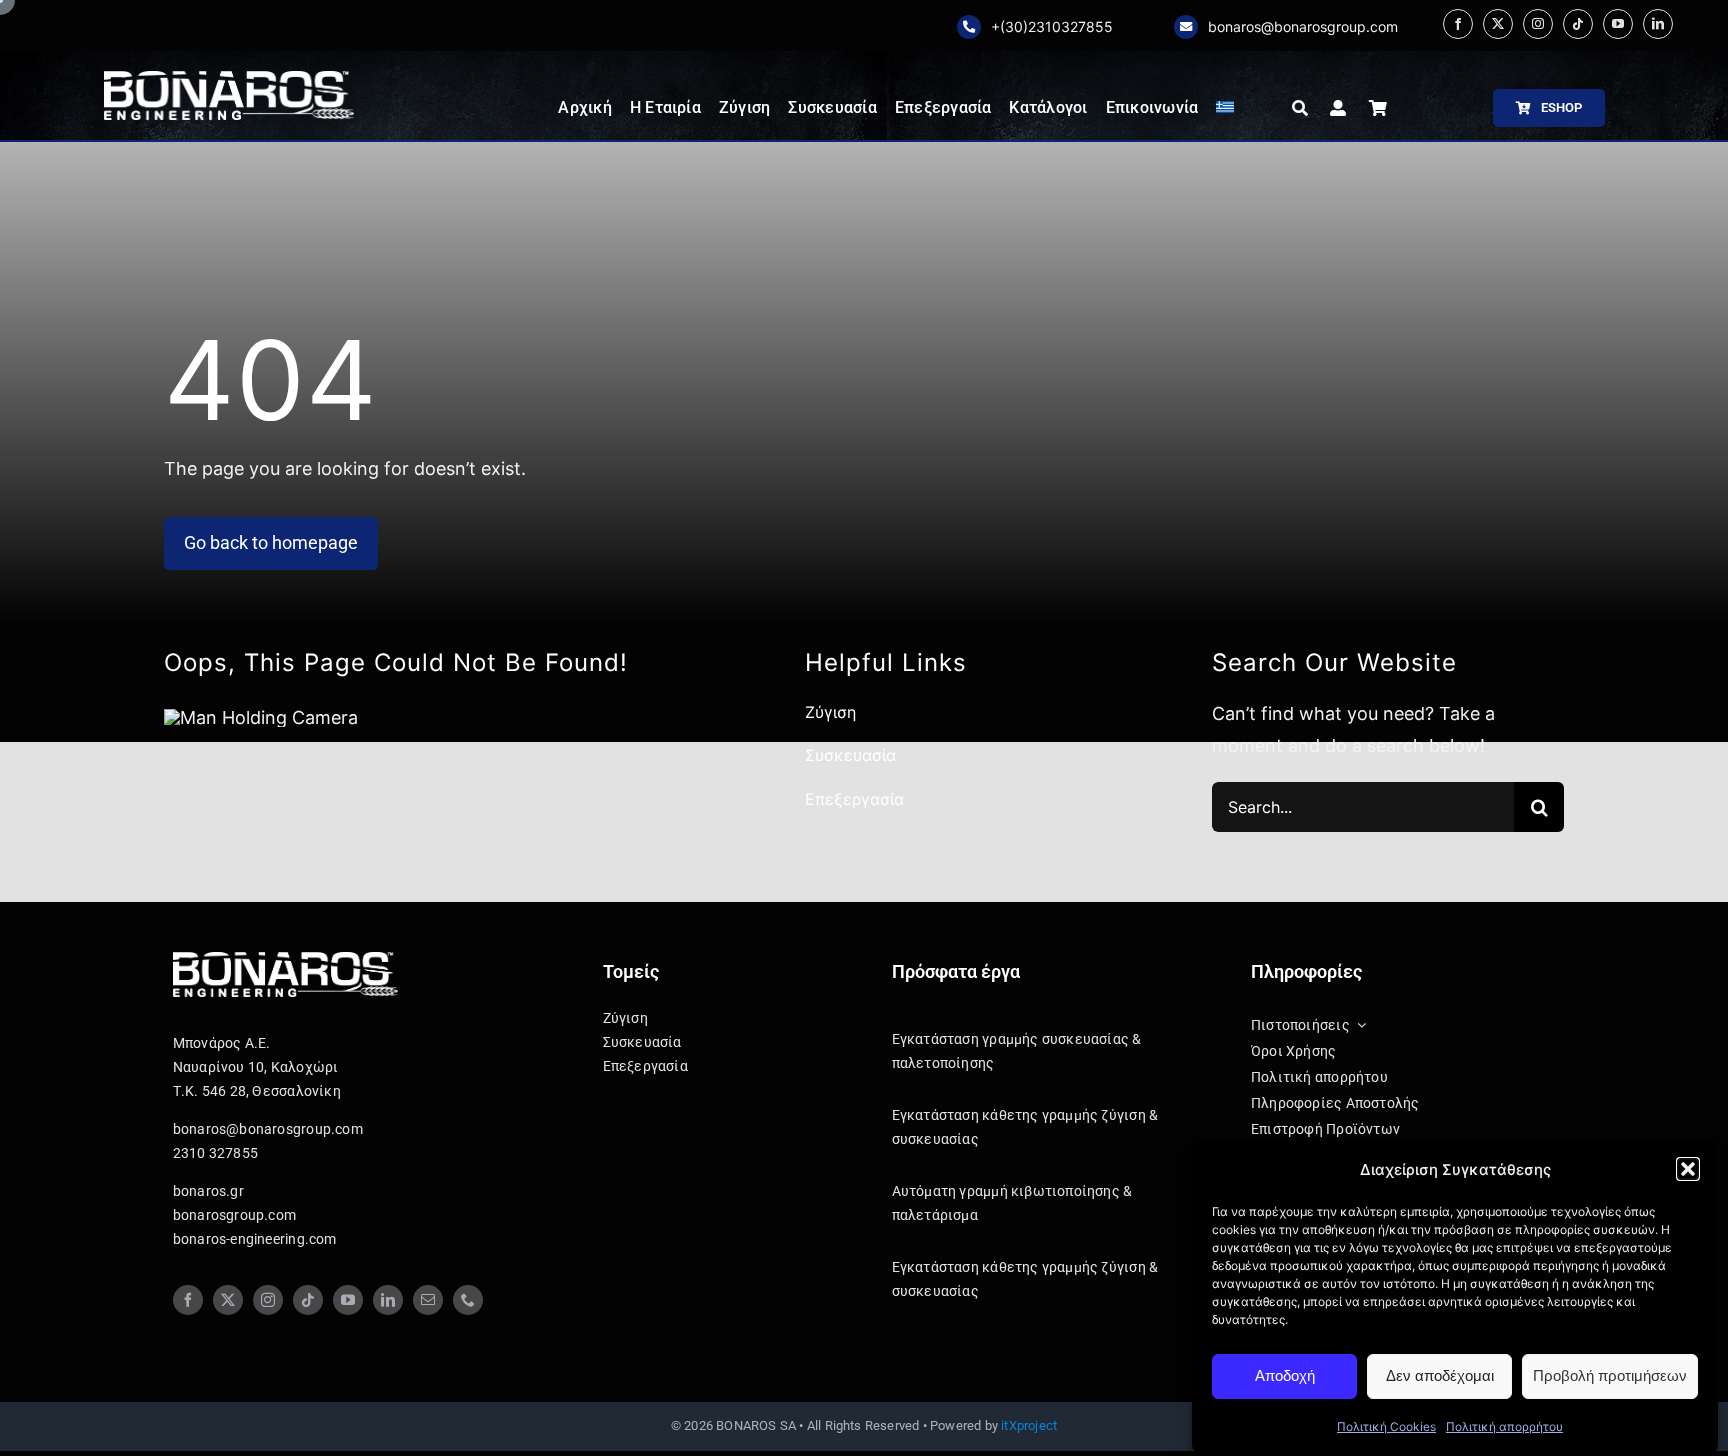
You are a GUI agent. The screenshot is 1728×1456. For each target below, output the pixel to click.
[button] (1688, 1169)
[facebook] (1458, 24)
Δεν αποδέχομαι (1440, 1375)
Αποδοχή (1285, 1375)
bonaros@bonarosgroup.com (1303, 26)
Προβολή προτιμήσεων (1610, 1375)
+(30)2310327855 (1052, 26)
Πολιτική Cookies (1386, 1426)
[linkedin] (1658, 24)
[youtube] (1618, 24)
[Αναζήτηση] (1300, 108)
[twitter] (1498, 24)
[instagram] (1538, 24)
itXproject (1029, 1425)
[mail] (428, 1300)
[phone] (468, 1300)
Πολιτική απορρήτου (1504, 1426)
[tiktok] (1578, 24)
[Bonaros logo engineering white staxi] (229, 79)
